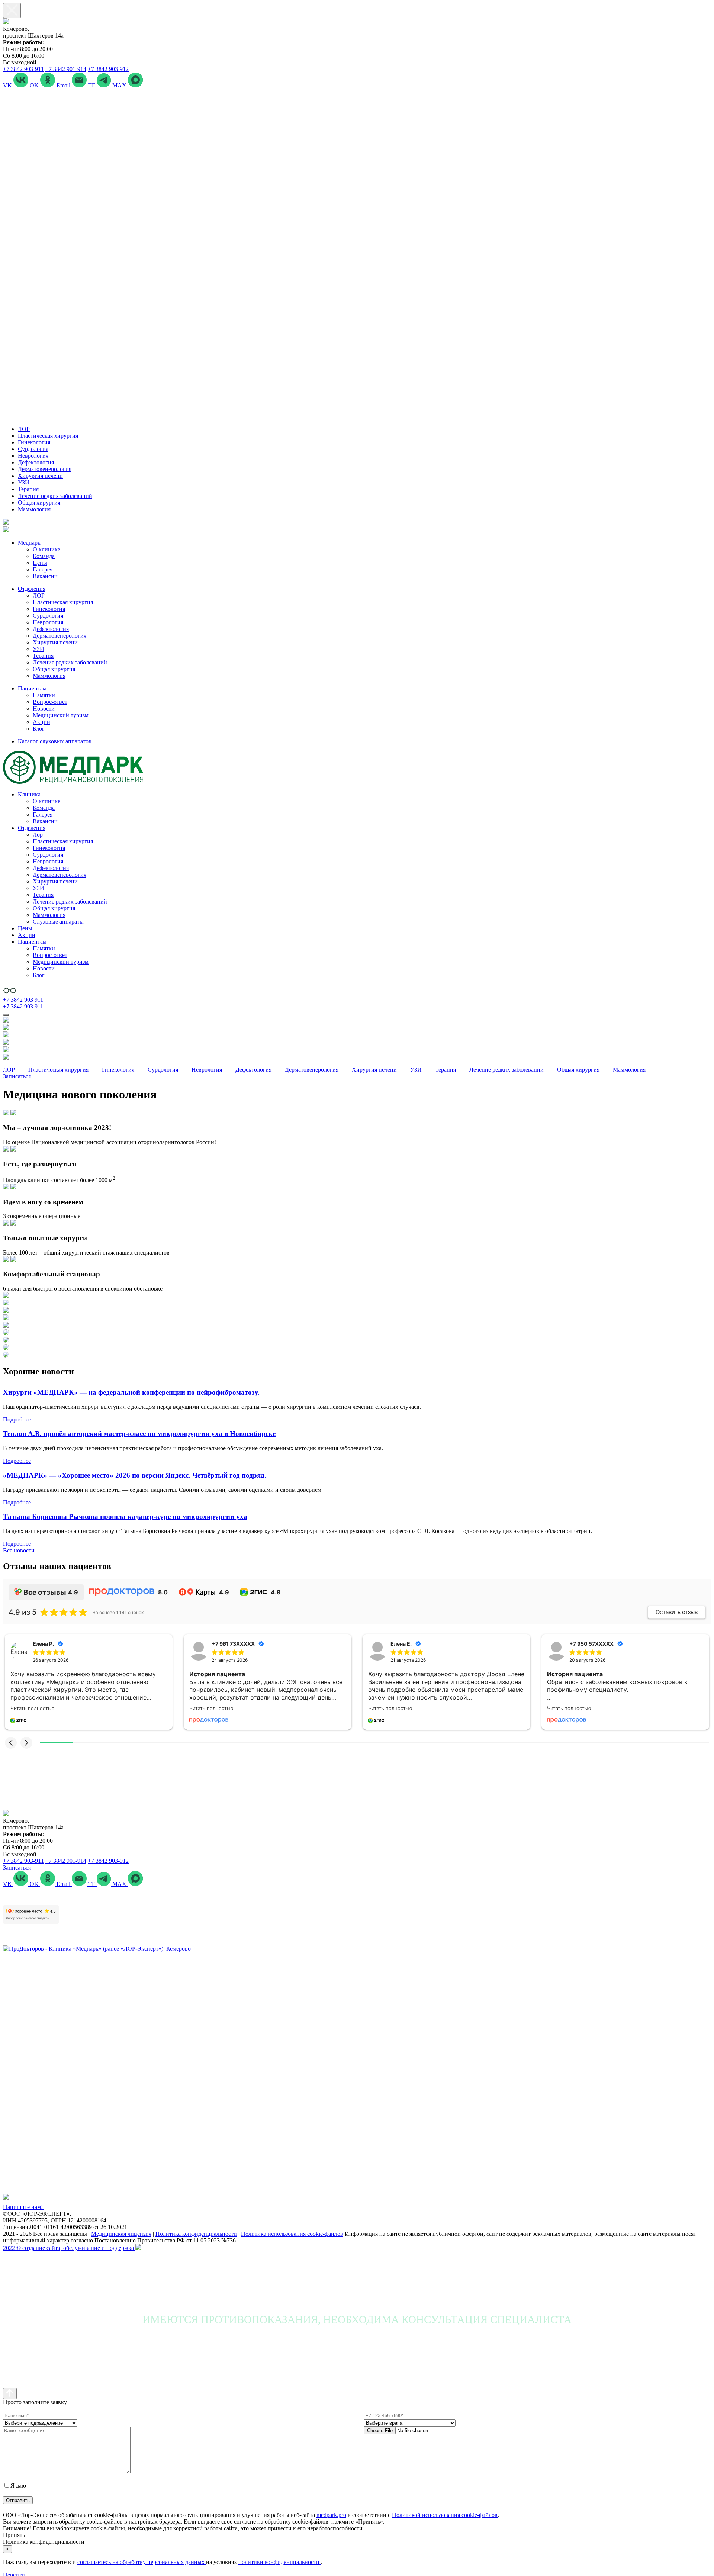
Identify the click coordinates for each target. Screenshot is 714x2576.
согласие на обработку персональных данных (85, 2485)
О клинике (46, 549)
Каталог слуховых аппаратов (55, 741)
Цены (40, 563)
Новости (44, 709)
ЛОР (24, 429)
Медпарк (29, 543)
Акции (41, 722)
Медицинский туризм (61, 715)
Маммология (34, 509)
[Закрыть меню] (12, 11)
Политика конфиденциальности (196, 2234)
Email (64, 85)
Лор (38, 835)
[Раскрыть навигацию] (6, 1015)
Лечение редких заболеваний (55, 496)
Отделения (32, 589)
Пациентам (32, 688)
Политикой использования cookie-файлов (445, 2515)
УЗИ (24, 482)
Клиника (29, 794)
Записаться (17, 1076)
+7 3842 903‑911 (23, 69)
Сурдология (33, 449)
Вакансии (45, 576)
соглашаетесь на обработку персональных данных (142, 2562)
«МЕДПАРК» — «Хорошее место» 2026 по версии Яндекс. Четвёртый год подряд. (135, 1475)
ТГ (92, 85)
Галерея (43, 569)
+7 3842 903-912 (108, 69)
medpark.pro (331, 2515)
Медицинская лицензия (121, 2234)
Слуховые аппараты (58, 922)
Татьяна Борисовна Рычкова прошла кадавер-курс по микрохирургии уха (125, 1516)
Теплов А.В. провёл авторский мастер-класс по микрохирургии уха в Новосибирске (139, 1434)
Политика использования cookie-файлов (292, 2234)
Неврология (33, 456)
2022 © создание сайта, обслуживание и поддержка (69, 2248)
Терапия (28, 489)
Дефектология (36, 462)
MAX (120, 85)
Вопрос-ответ (50, 702)
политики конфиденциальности (280, 2562)
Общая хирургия (39, 503)
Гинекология (34, 442)
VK (8, 85)
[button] (11, 1743)
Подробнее (17, 1419)
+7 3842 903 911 (23, 1000)
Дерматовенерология (45, 469)
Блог (39, 729)
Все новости (20, 1550)
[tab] (357, 1128)
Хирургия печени (40, 476)
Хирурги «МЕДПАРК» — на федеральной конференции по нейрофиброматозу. (131, 1392)
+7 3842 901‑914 (66, 69)
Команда (44, 556)
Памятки (44, 695)
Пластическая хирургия (48, 436)
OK (35, 85)
